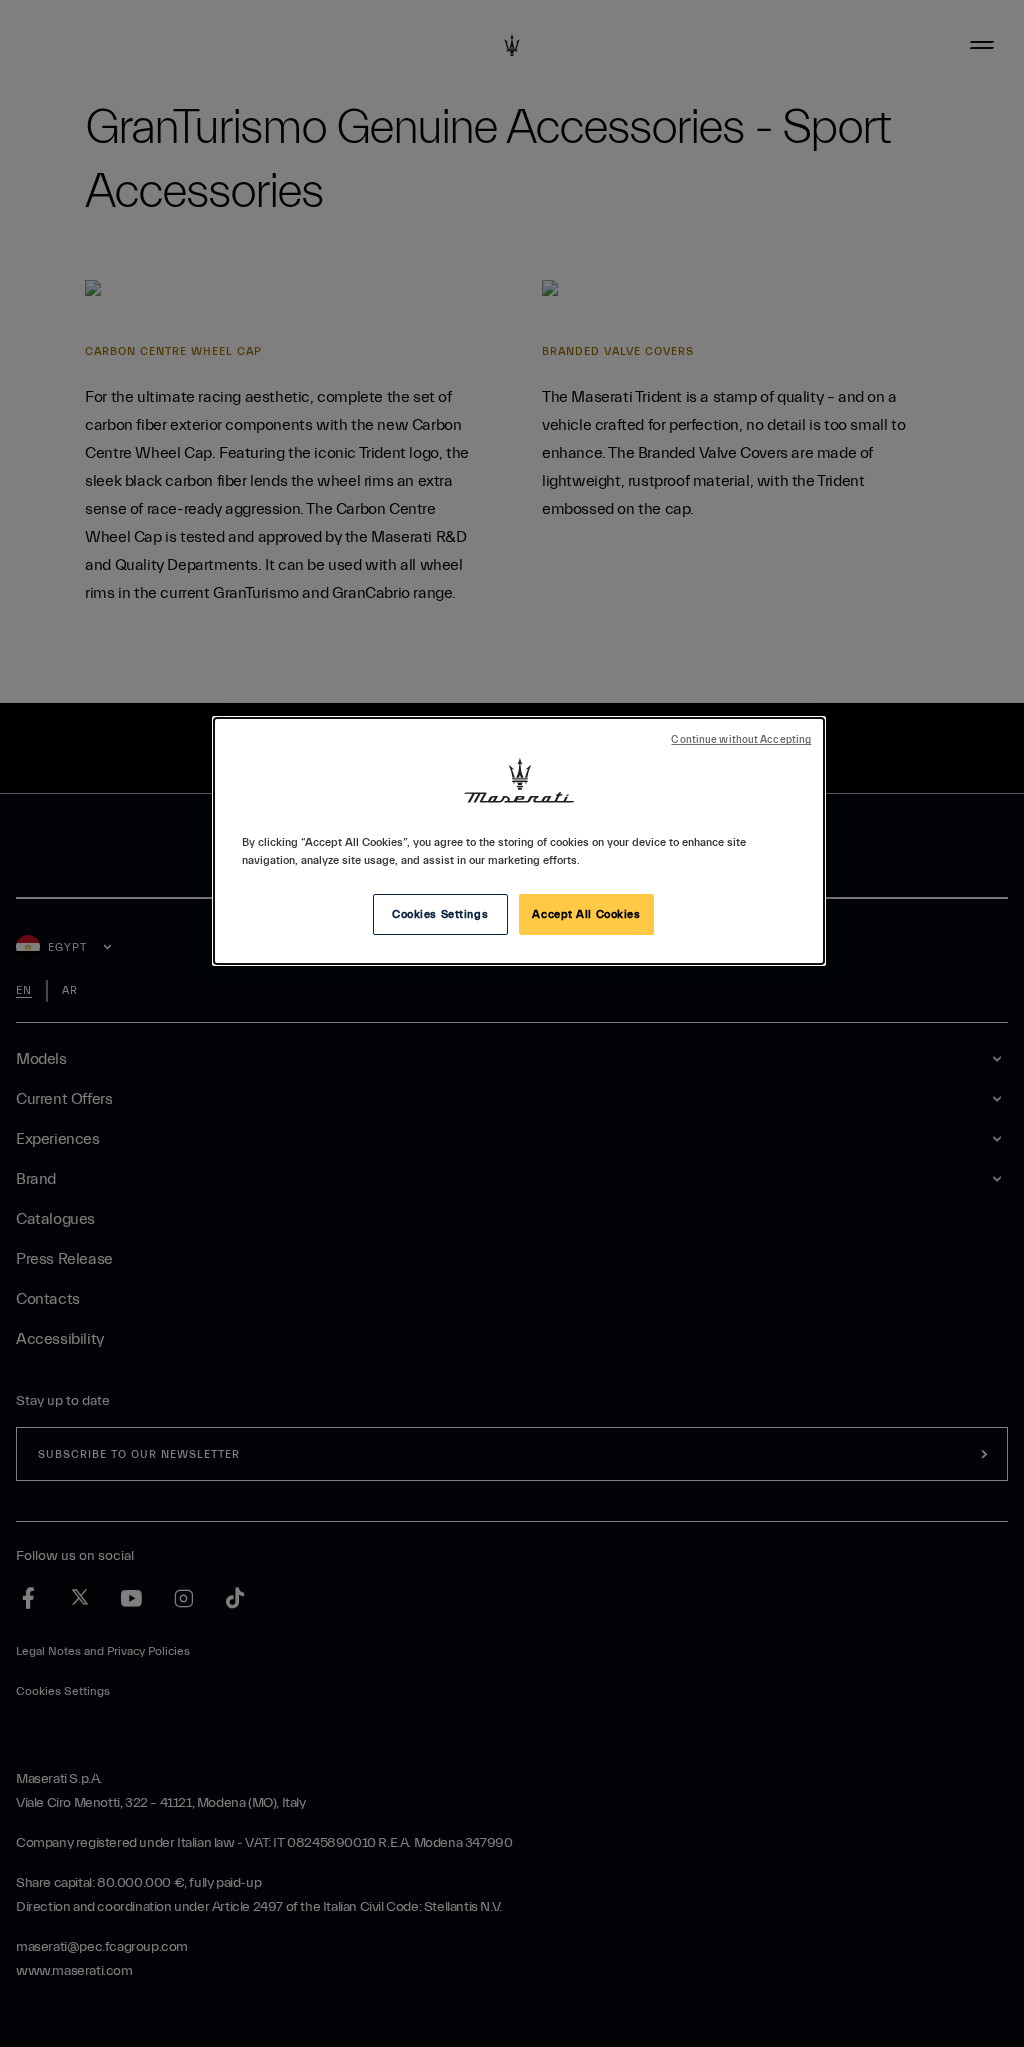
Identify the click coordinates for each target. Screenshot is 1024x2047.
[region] (519, 841)
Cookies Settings (440, 914)
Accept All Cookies (586, 914)
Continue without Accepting (741, 740)
